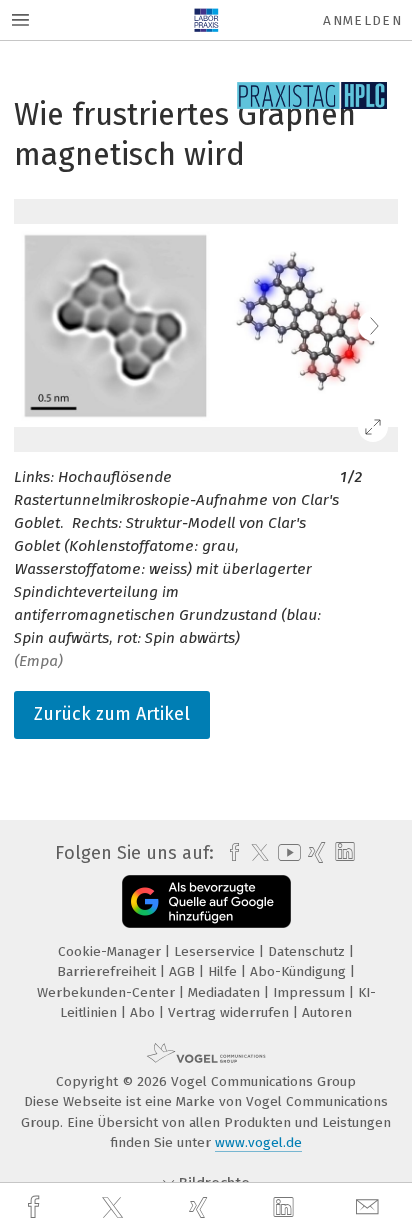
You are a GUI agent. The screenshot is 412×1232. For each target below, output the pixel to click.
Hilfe (224, 971)
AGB (184, 971)
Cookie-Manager (111, 951)
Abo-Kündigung (300, 971)
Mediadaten (226, 992)
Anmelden (362, 20)
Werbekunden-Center (108, 992)
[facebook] (36, 1207)
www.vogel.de (258, 1142)
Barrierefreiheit (108, 971)
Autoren (327, 1012)
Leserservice (216, 951)
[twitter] (115, 1208)
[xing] (201, 1207)
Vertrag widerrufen (230, 1012)
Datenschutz (308, 951)
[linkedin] (286, 1208)
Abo (144, 1012)
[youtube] (286, 852)
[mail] (370, 1207)
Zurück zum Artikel (112, 714)
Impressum (311, 992)
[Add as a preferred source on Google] (206, 901)
